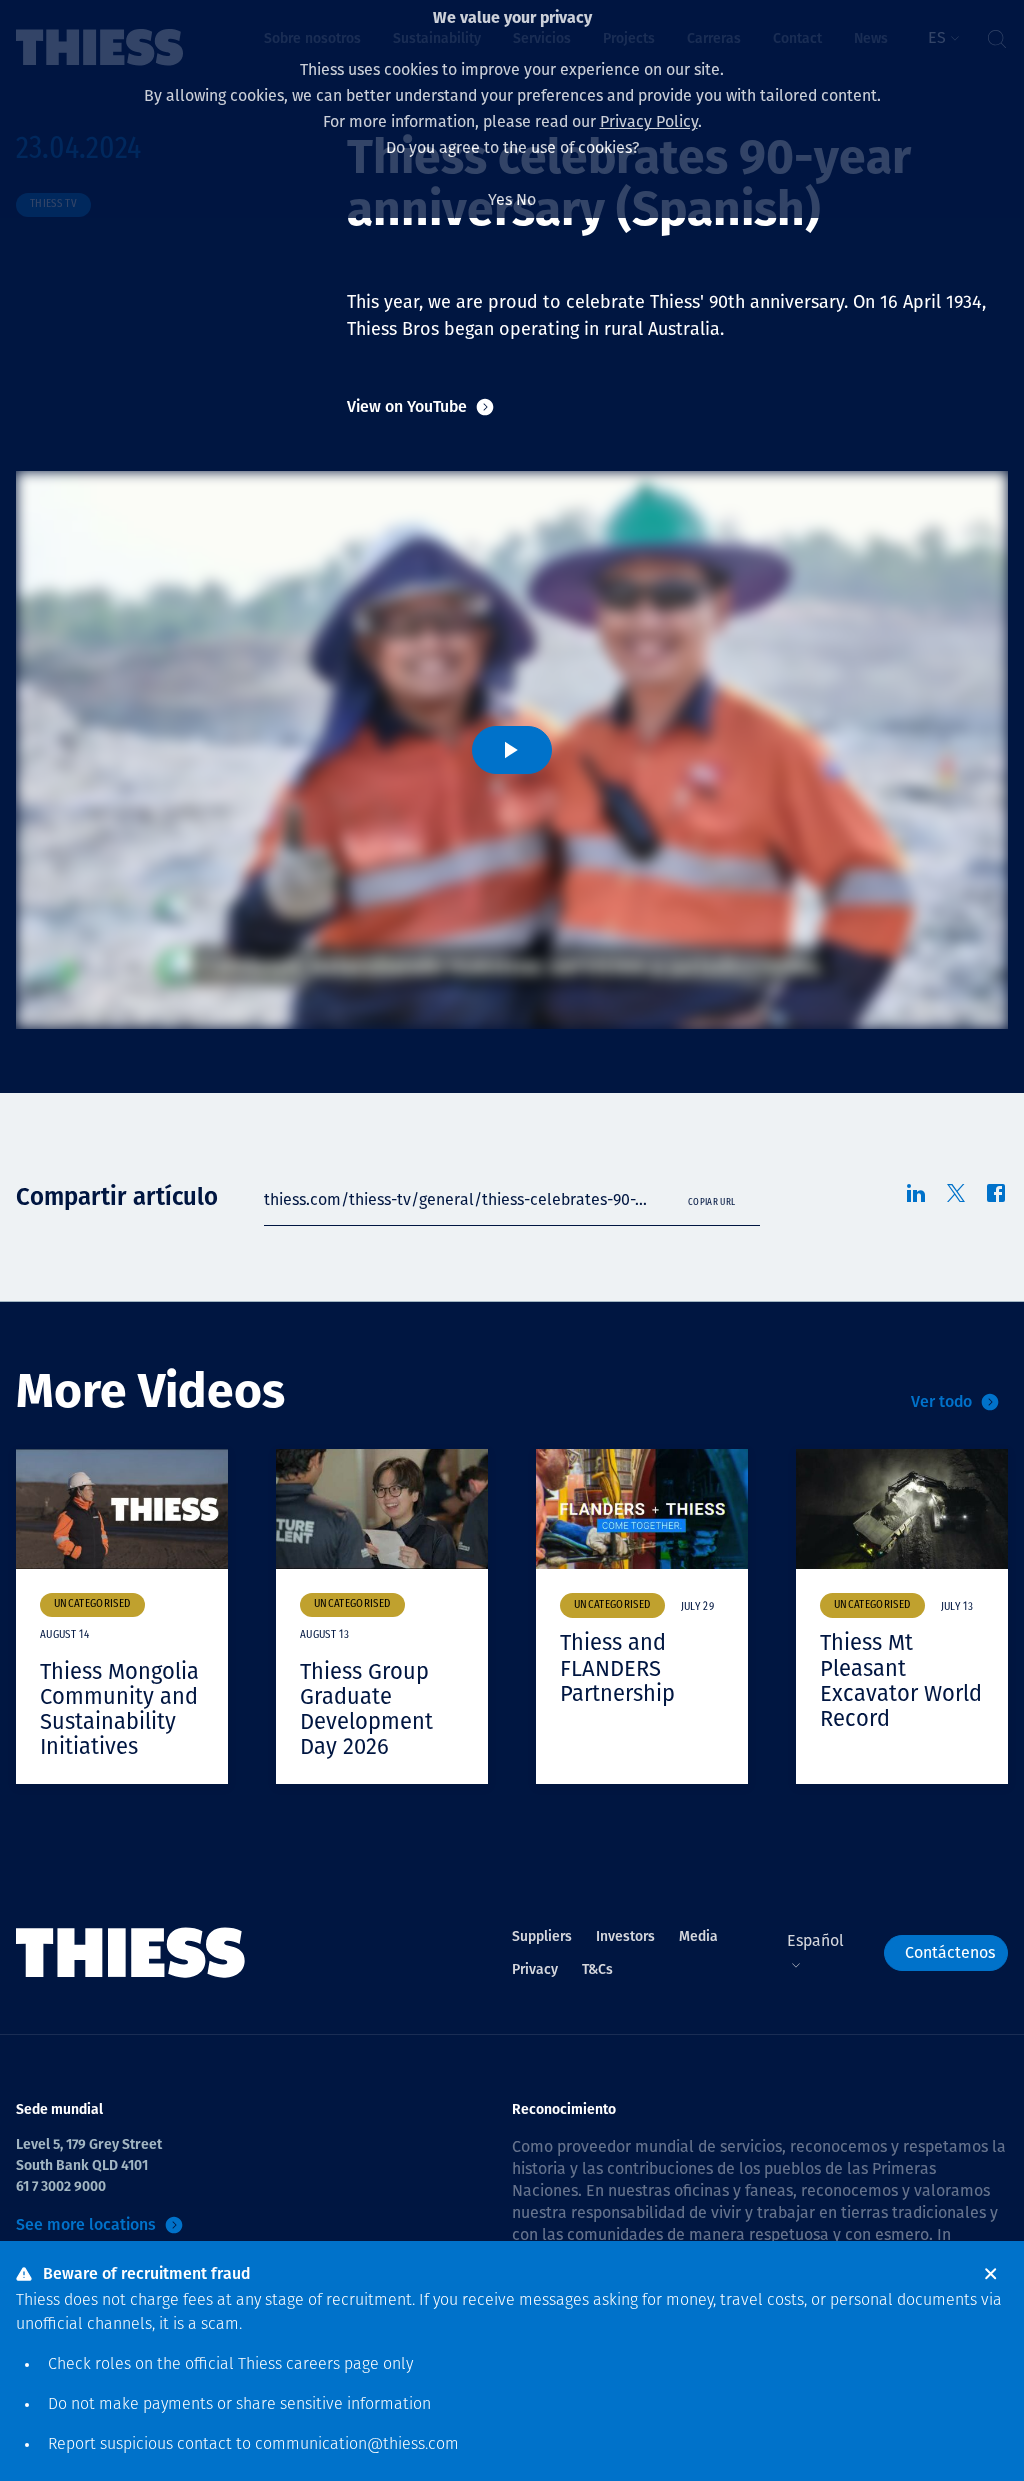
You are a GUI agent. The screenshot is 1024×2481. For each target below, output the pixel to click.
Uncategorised (92, 1604)
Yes (500, 199)
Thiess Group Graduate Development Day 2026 (366, 1709)
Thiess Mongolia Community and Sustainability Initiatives (119, 1709)
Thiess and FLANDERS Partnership (617, 1668)
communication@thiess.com (357, 2445)
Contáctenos (950, 1952)
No (526, 199)
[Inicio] (131, 1953)
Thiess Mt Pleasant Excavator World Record (901, 1680)
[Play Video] (512, 750)
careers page (332, 2365)
